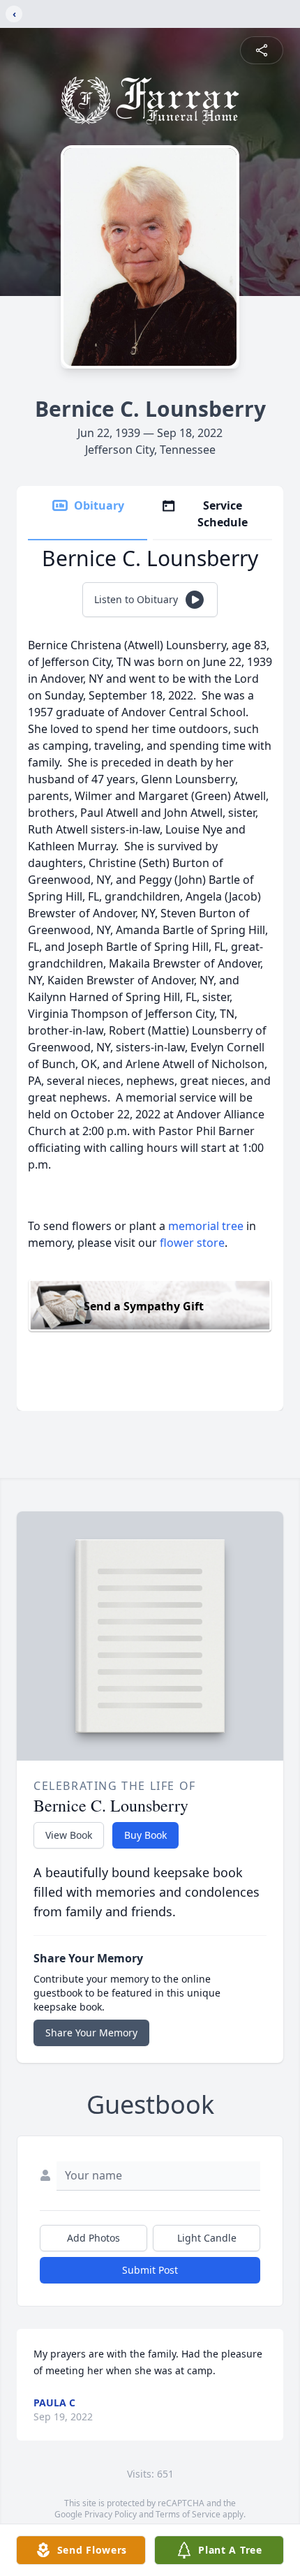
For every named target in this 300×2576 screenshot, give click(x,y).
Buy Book (145, 1835)
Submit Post (150, 2270)
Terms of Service (188, 2514)
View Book (69, 1835)
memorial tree (206, 1226)
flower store (192, 1243)
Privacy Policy (111, 2514)
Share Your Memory (91, 2033)
